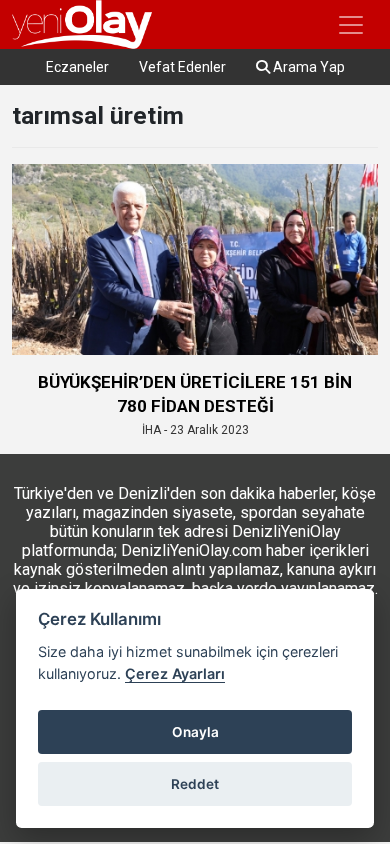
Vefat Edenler (182, 67)
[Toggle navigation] (351, 25)
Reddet (195, 784)
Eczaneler (77, 67)
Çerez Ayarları (175, 673)
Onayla (195, 732)
